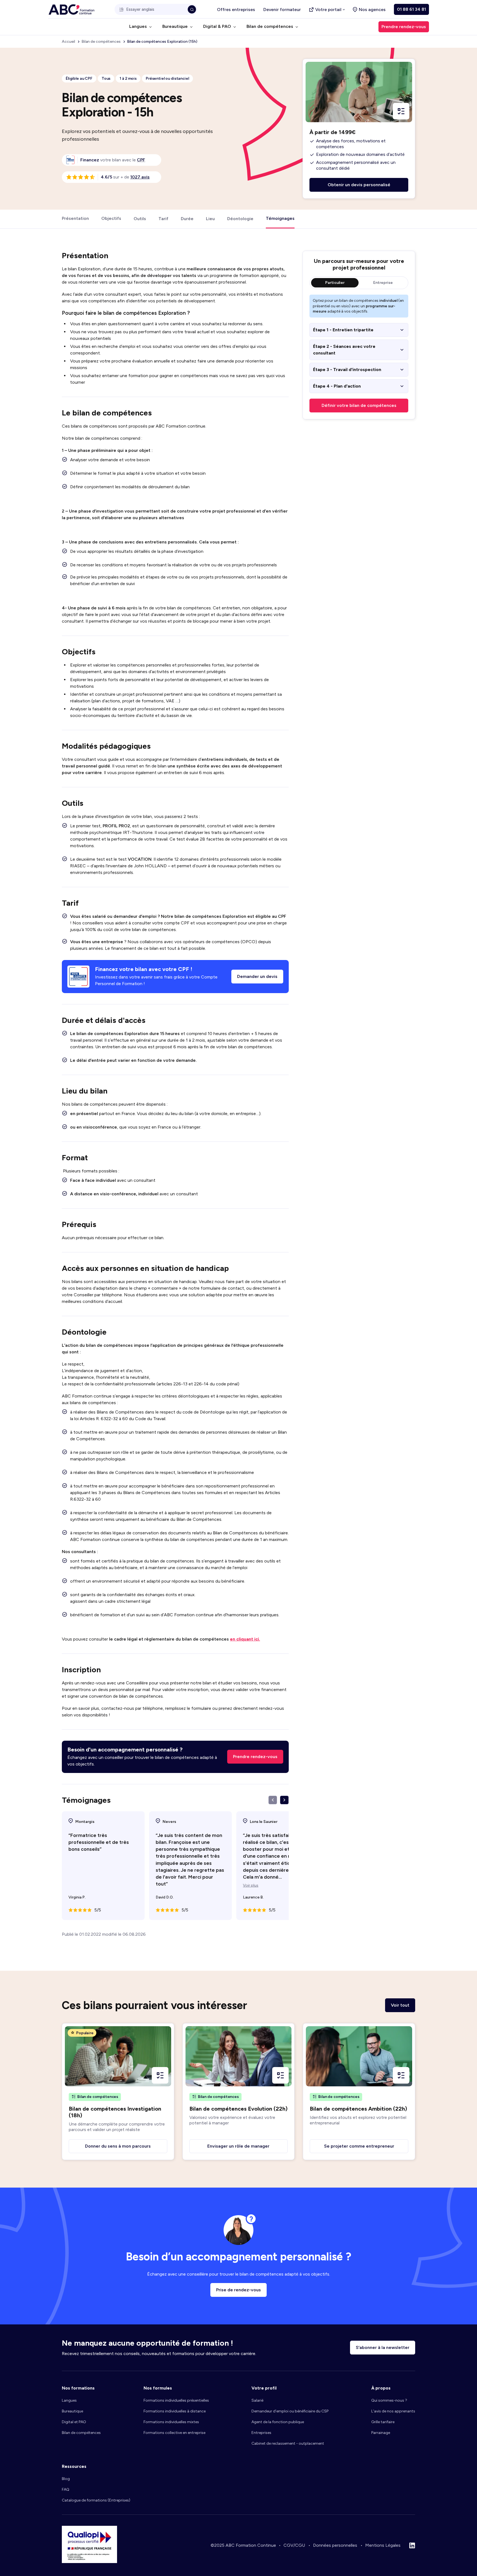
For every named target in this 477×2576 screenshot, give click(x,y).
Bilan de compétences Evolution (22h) (239, 2109)
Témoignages (280, 218)
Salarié (257, 2400)
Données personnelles (335, 2545)
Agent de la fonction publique (278, 2422)
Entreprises (261, 2433)
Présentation (75, 218)
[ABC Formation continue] (71, 10)
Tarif (163, 218)
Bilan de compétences (81, 2433)
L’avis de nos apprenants (393, 2411)
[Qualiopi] (89, 2562)
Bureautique (72, 2411)
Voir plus (251, 1886)
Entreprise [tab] (383, 283)
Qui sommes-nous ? (389, 2400)
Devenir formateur (282, 10)
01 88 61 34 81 (411, 9)
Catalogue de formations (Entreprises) (96, 2500)
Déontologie (240, 218)
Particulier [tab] (335, 283)
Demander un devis (257, 976)
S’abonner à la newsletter (383, 2347)
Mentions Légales (383, 2545)
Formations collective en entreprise (174, 2433)
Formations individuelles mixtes (171, 2422)
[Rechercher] (192, 9)
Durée (187, 218)
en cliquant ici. (245, 1639)
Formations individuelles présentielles (176, 2400)
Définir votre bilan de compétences (359, 405)
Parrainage (381, 2433)
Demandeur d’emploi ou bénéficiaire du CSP (290, 2411)
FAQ (66, 2490)
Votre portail (328, 10)
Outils (140, 218)
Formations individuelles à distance (175, 2411)
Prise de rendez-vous (239, 2290)
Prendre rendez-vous (255, 1757)
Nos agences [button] (372, 10)
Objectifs (111, 218)
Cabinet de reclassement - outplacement (288, 2443)
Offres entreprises (236, 10)
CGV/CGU (294, 2545)
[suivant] (284, 1800)
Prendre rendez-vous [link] (404, 27)
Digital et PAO (74, 2422)
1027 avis (140, 177)
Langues (69, 2400)
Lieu (210, 218)
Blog (66, 2479)
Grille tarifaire (383, 2422)
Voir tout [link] (400, 2005)
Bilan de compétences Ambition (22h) (358, 2109)
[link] (141, 160)
